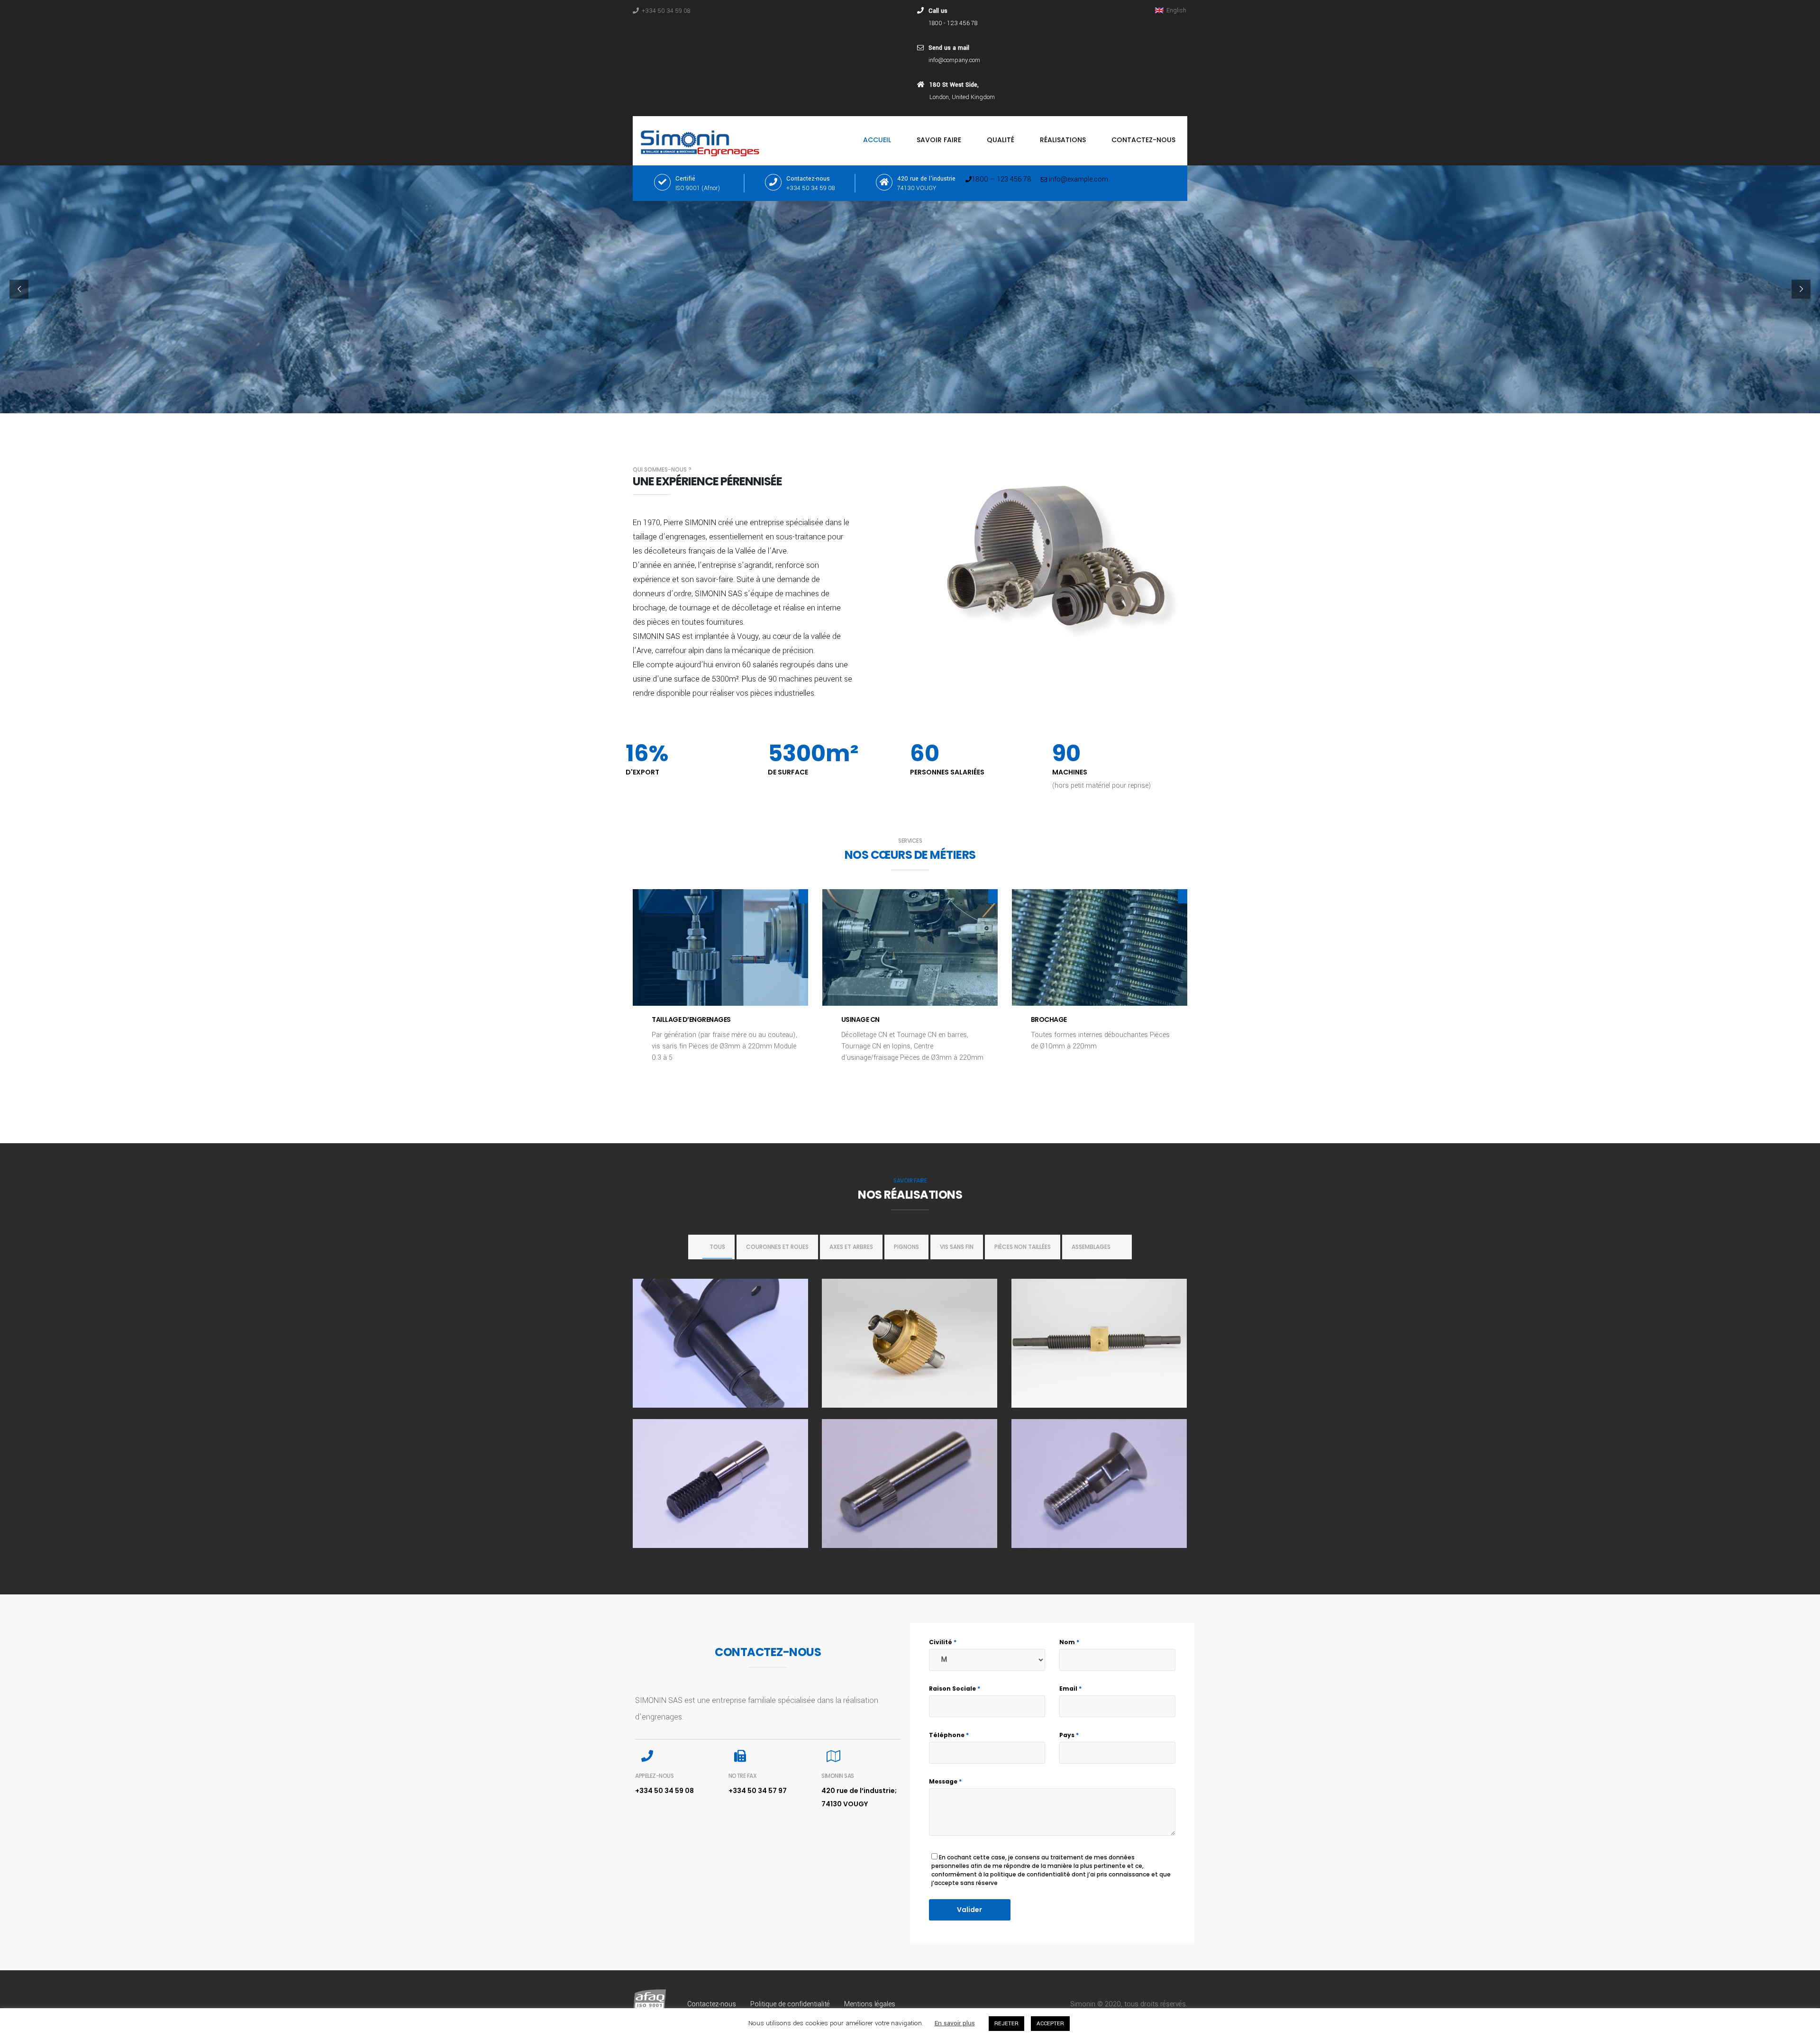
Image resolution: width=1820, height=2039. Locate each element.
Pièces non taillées (1023, 1247)
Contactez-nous (1143, 140)
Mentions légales (870, 2004)
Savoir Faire (939, 140)
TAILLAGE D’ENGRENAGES (691, 1019)
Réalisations (1063, 140)
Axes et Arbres (851, 1247)
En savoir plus (955, 2023)
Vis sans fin (957, 1247)
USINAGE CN (860, 1019)
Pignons (906, 1247)
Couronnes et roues (777, 1247)
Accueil (877, 140)
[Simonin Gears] (702, 141)
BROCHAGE (1049, 1019)
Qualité (1001, 140)
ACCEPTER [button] (1050, 2024)
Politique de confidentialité (790, 2004)
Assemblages (1091, 1247)
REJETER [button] (1006, 2024)
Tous (717, 1247)
